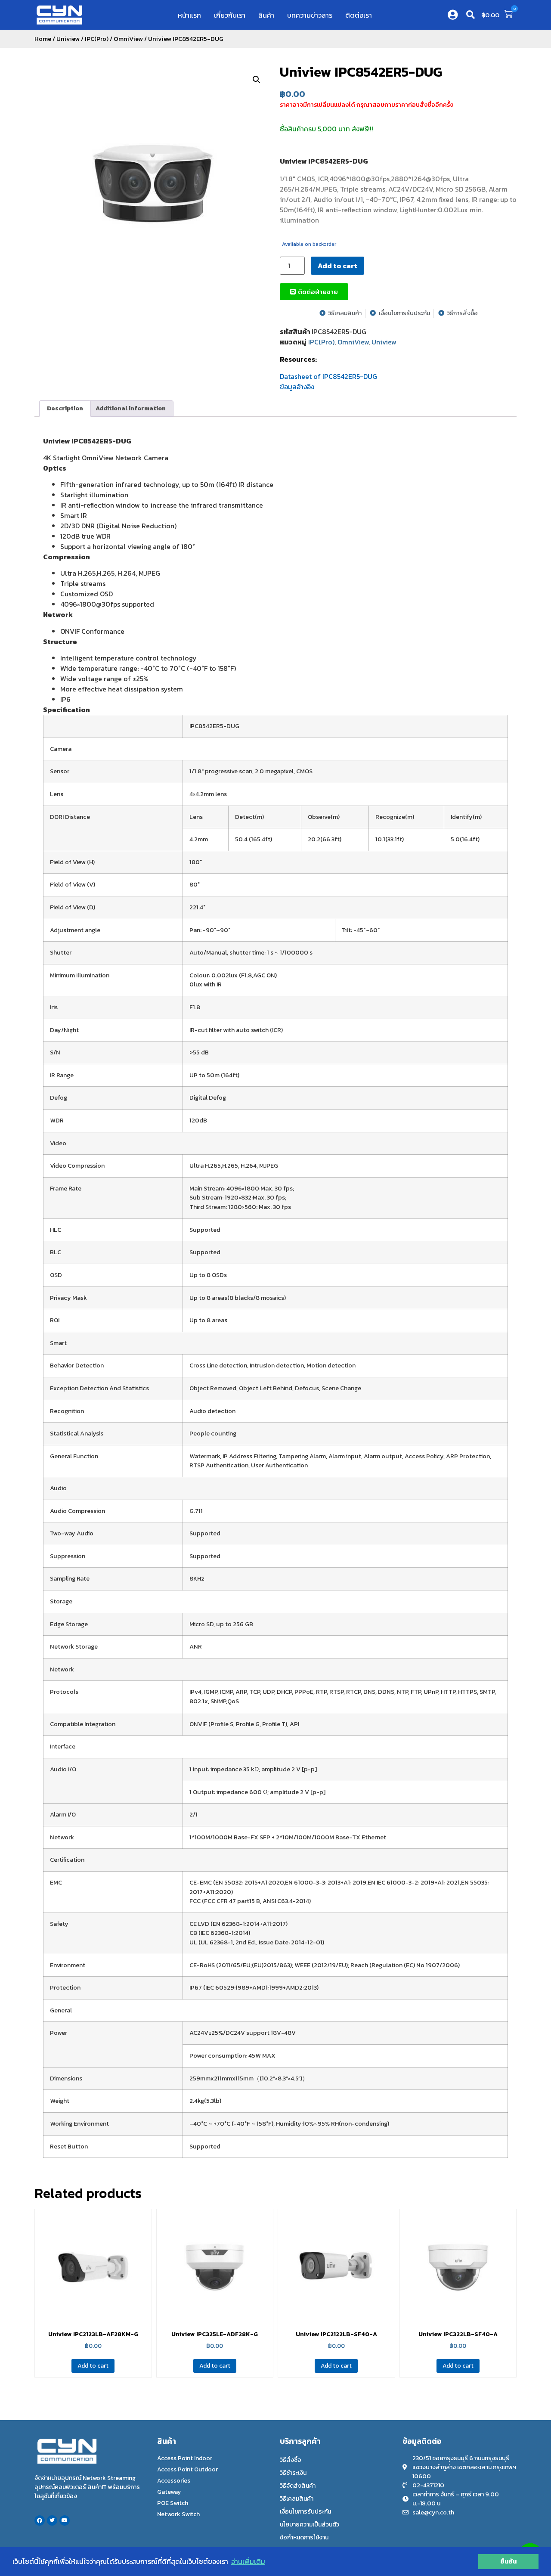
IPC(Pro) (97, 39)
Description (65, 408)
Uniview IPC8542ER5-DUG (361, 72)
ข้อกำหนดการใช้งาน (304, 2537)
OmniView (128, 39)
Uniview (68, 39)
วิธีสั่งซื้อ (291, 2460)
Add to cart (337, 266)
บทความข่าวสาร (310, 15)
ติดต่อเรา (359, 15)
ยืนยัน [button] (508, 2561)
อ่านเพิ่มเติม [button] (248, 2561)
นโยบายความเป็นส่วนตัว (310, 2525)
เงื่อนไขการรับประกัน (305, 2512)
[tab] (65, 409)
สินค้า (266, 15)
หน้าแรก (189, 15)
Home (43, 39)
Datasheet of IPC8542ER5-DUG (328, 376)
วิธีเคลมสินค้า (297, 2499)
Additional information (131, 408)
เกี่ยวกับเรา (230, 15)
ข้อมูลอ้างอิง (297, 387)
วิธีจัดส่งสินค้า (298, 2486)
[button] (471, 15)
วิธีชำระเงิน (293, 2473)
